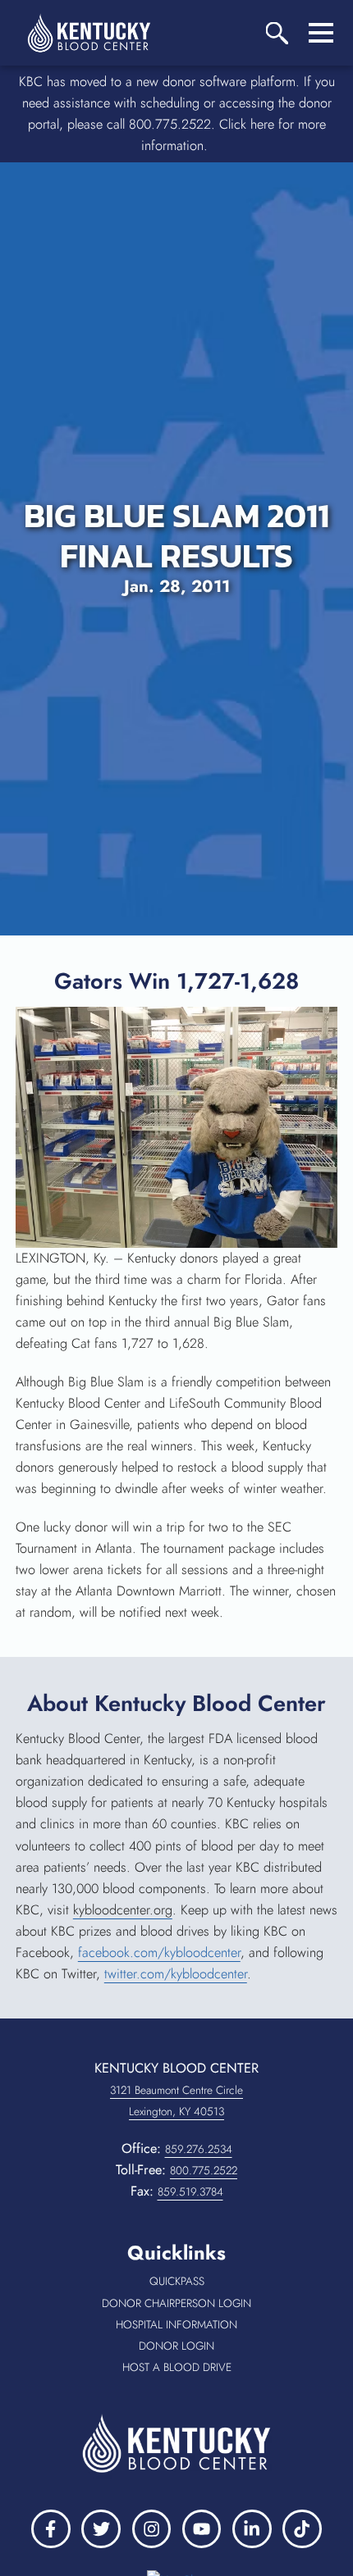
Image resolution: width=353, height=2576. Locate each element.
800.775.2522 (204, 2170)
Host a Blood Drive (206, 2368)
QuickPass (211, 2282)
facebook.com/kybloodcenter (159, 1952)
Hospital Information (202, 2325)
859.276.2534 (199, 2149)
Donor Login (214, 2346)
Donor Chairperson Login (195, 2304)
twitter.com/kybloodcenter (176, 1974)
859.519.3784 (190, 2191)
